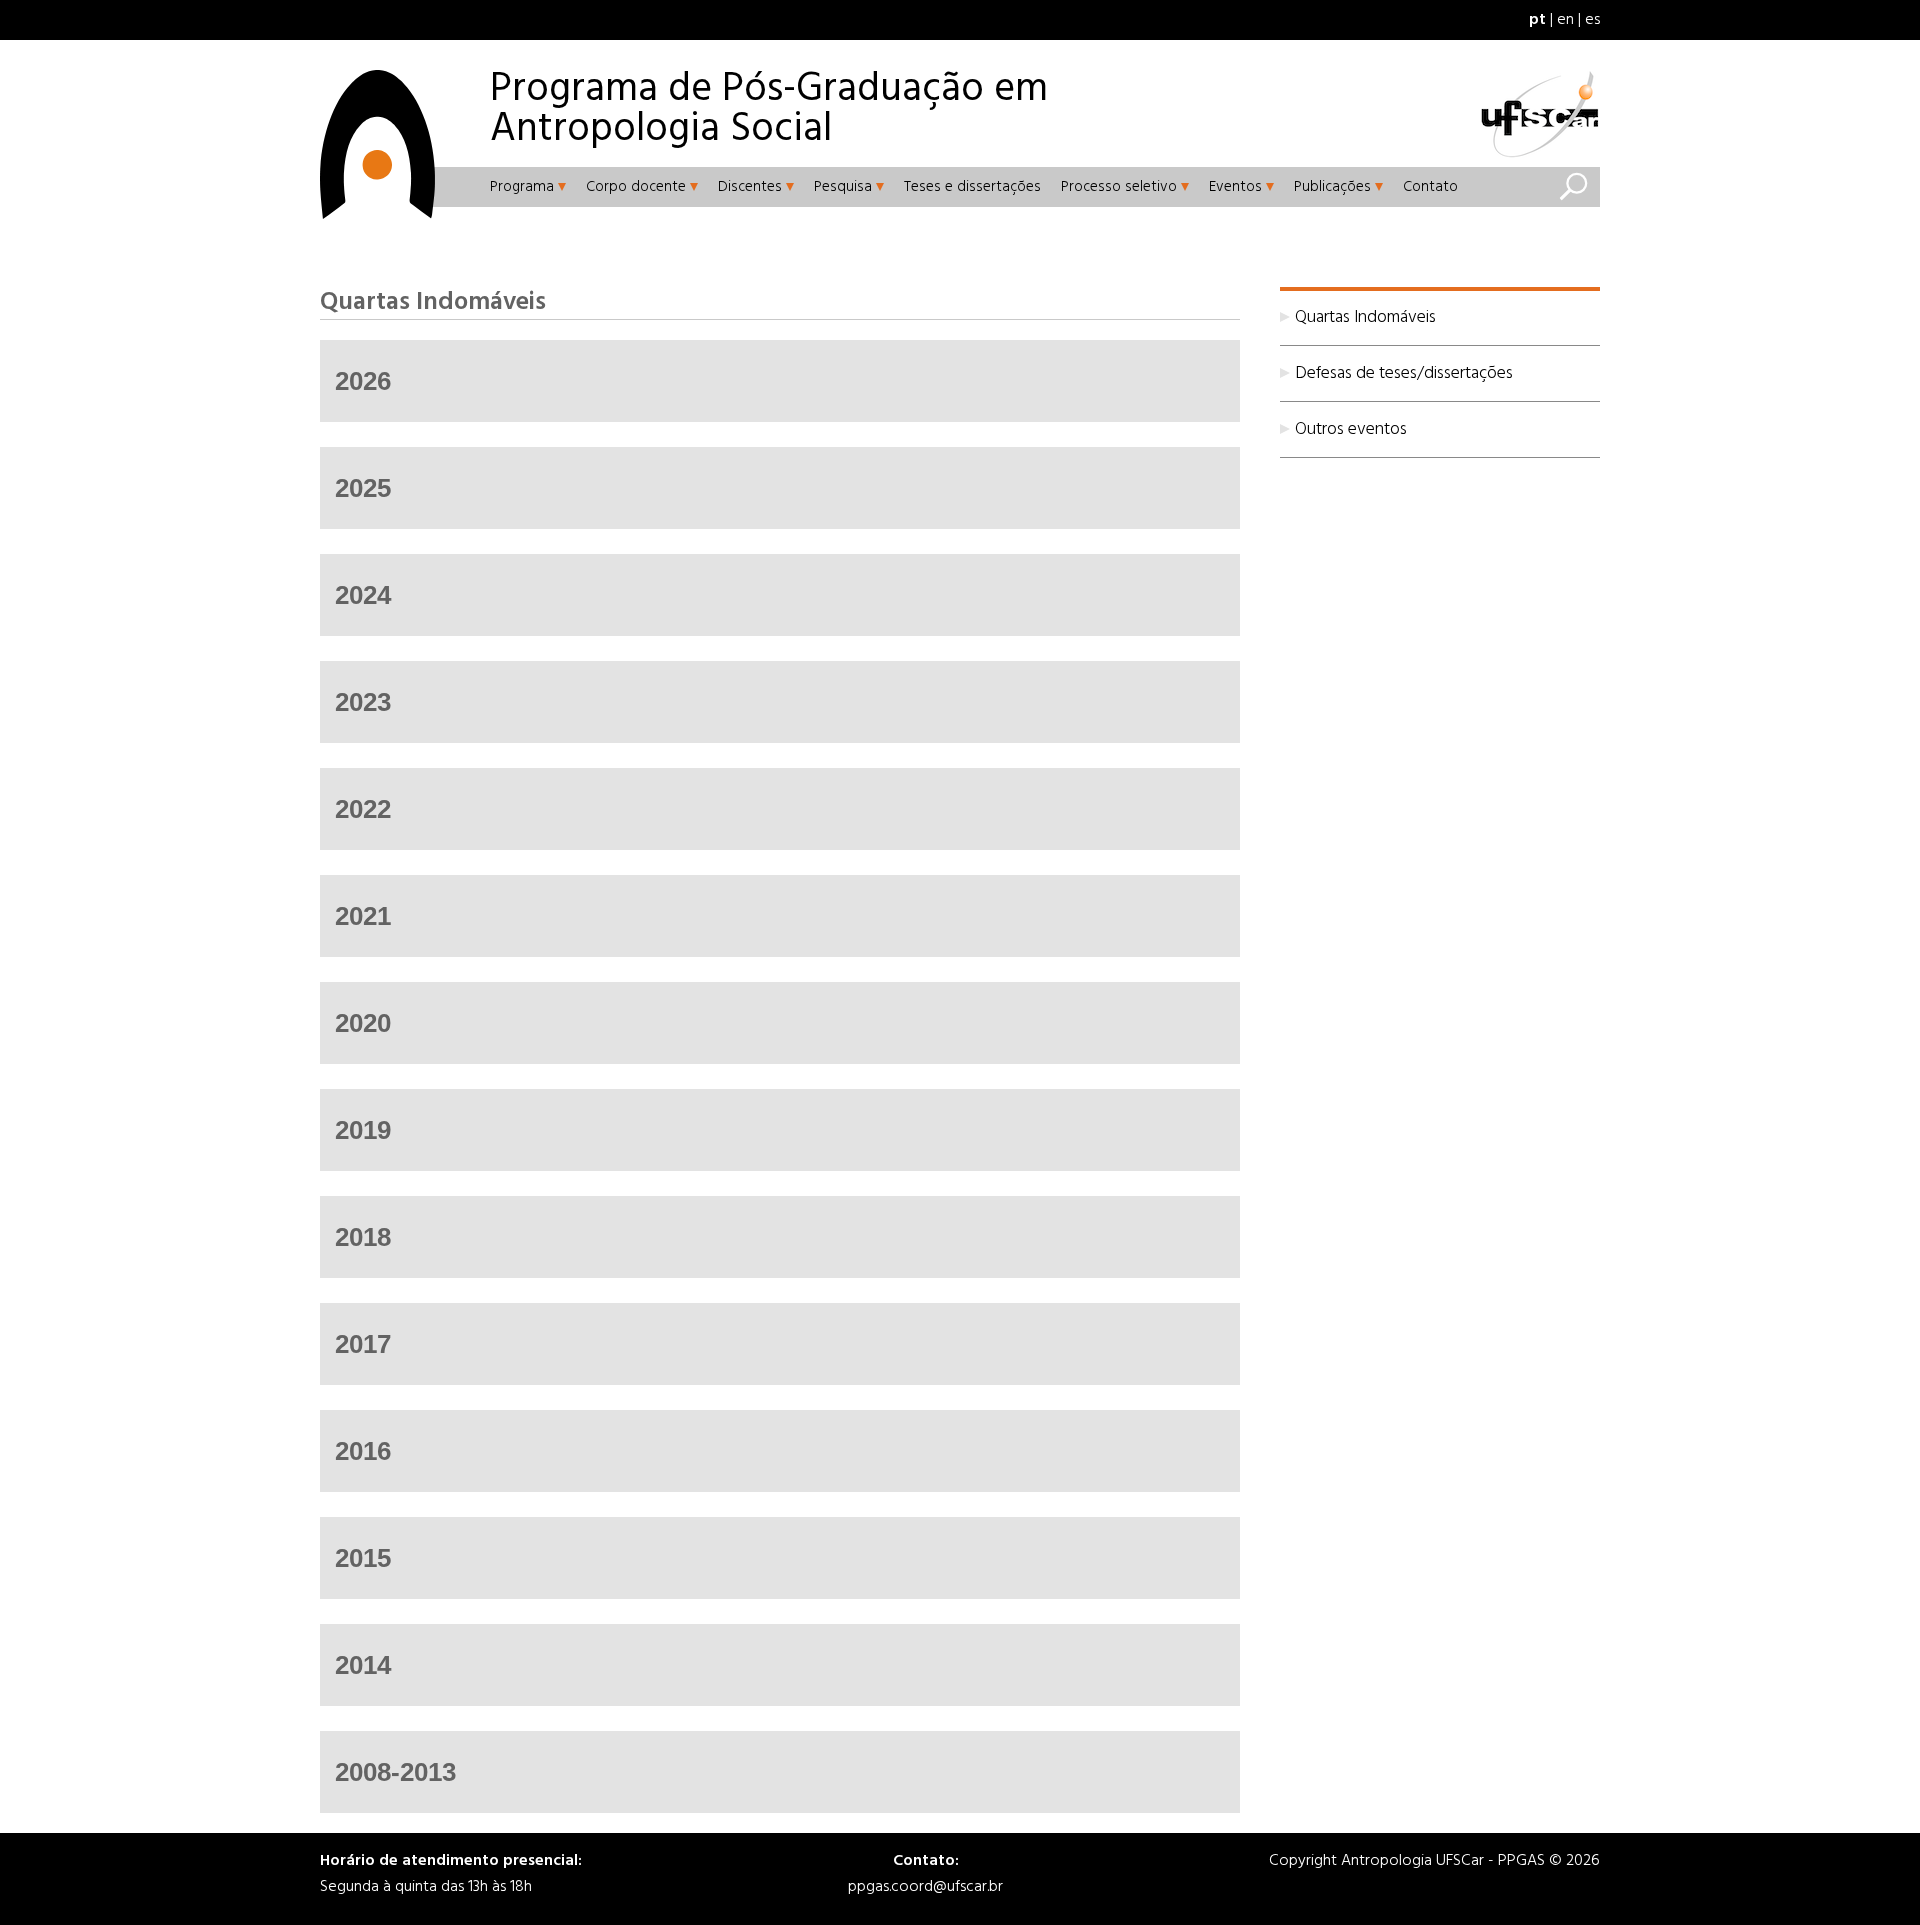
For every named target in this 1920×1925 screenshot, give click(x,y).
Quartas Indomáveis (1365, 317)
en (1565, 20)
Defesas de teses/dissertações (1404, 373)
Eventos (1235, 187)
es (1592, 20)
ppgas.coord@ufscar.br (925, 1887)
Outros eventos (1351, 429)
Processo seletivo (1119, 187)
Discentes (750, 187)
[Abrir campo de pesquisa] (1573, 187)
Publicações (1332, 187)
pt (1537, 20)
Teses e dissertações (972, 187)
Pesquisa (843, 187)
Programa (522, 187)
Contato (1430, 187)
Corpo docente (636, 187)
